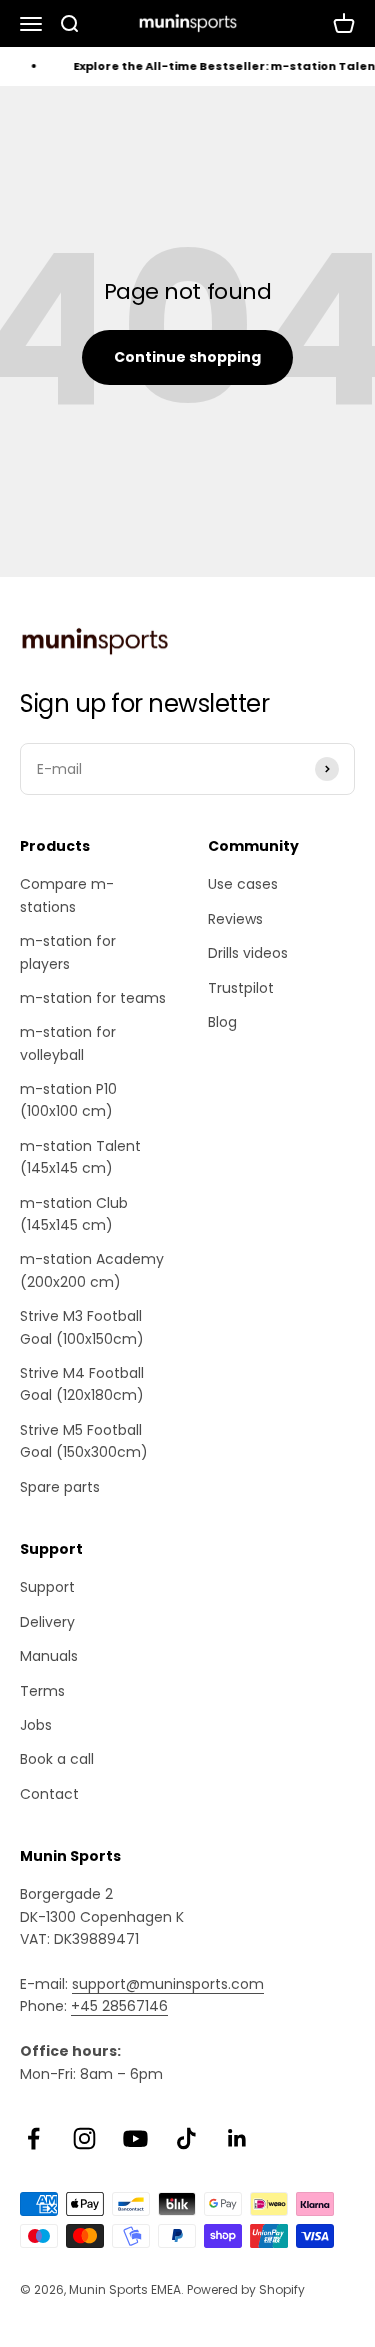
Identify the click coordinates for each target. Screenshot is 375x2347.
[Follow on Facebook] (33, 2138)
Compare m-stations (67, 895)
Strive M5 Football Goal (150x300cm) (84, 1441)
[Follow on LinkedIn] (237, 2138)
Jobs (36, 1725)
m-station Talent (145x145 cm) (80, 1157)
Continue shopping (187, 357)
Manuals (49, 1656)
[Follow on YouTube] (135, 2138)
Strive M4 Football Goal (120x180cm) (82, 1384)
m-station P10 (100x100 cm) (68, 1100)
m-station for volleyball (68, 1043)
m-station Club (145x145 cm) (74, 1214)
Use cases (243, 884)
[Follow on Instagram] (84, 2138)
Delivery (47, 1622)
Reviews (235, 919)
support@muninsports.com (168, 1984)
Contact (49, 1794)
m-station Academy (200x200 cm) (92, 1270)
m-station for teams (93, 998)
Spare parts (60, 1487)
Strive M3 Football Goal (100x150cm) (82, 1327)
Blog (222, 1022)
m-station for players (68, 952)
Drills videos (248, 953)
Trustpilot (241, 988)
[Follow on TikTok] (186, 2138)
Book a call (57, 1759)
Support (47, 1587)
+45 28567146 (119, 2006)
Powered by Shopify (246, 2289)
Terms (42, 1691)
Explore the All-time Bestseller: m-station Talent (221, 66)
